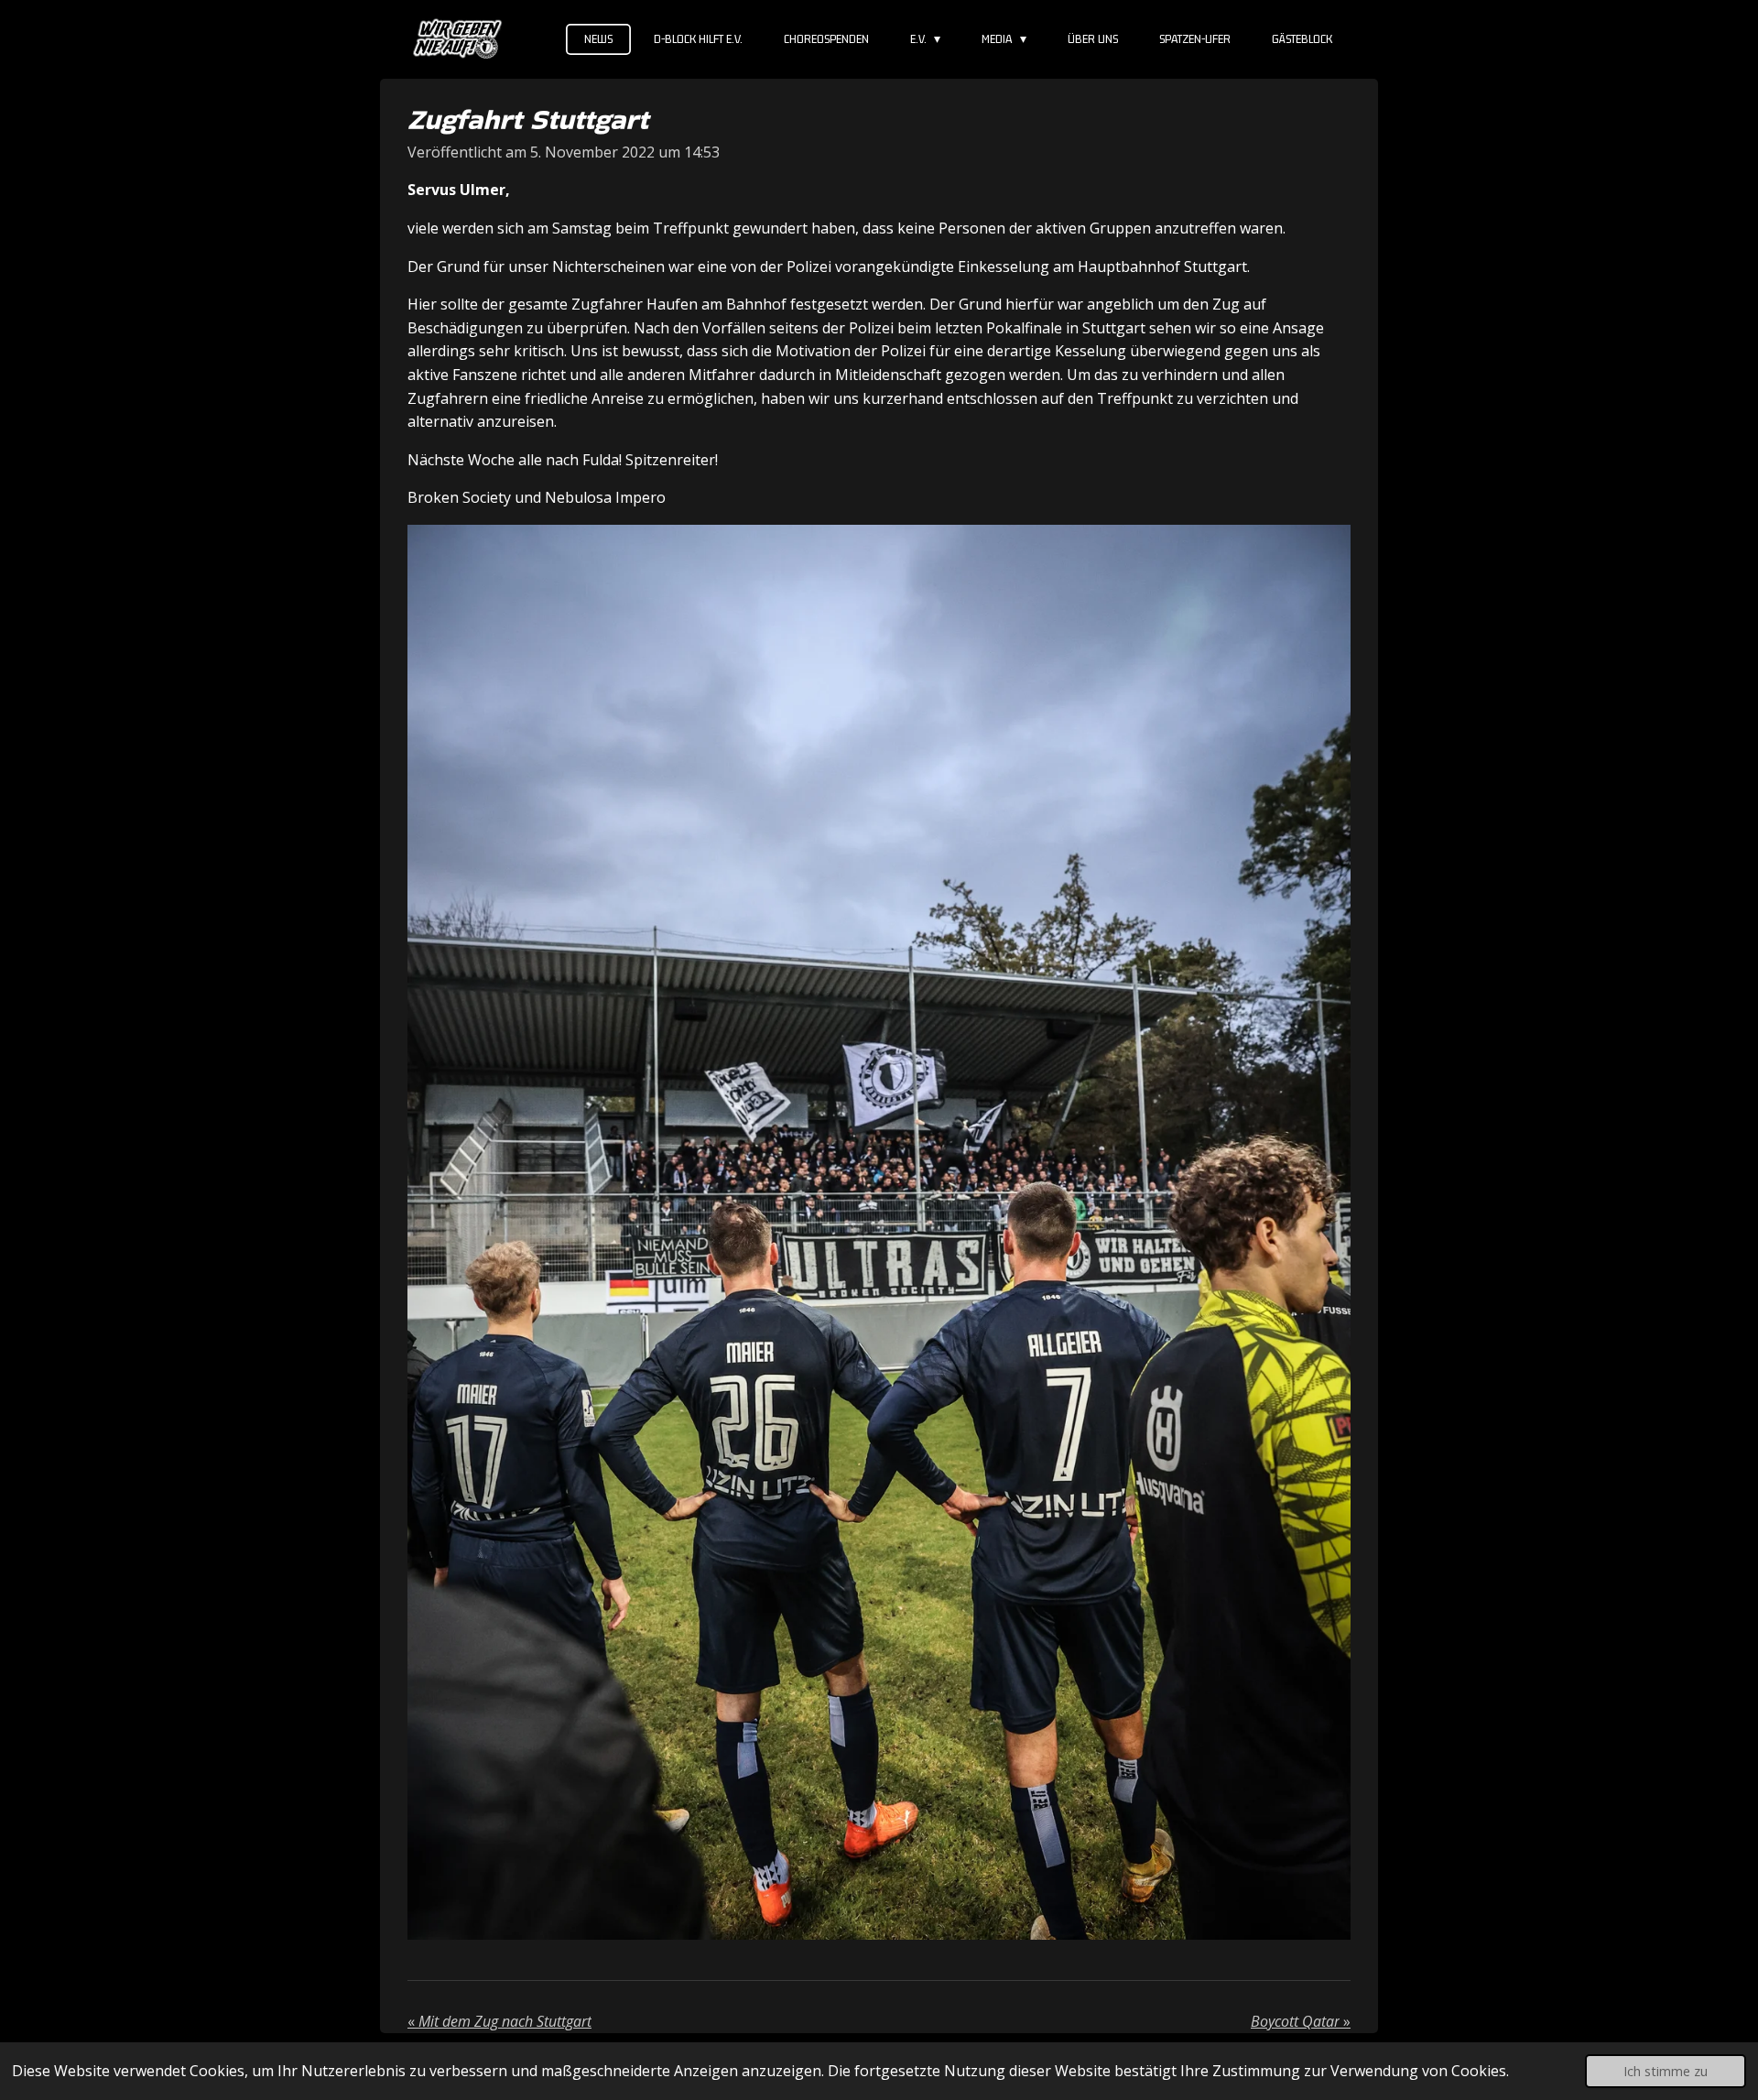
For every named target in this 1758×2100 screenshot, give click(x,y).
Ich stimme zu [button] (1666, 2071)
